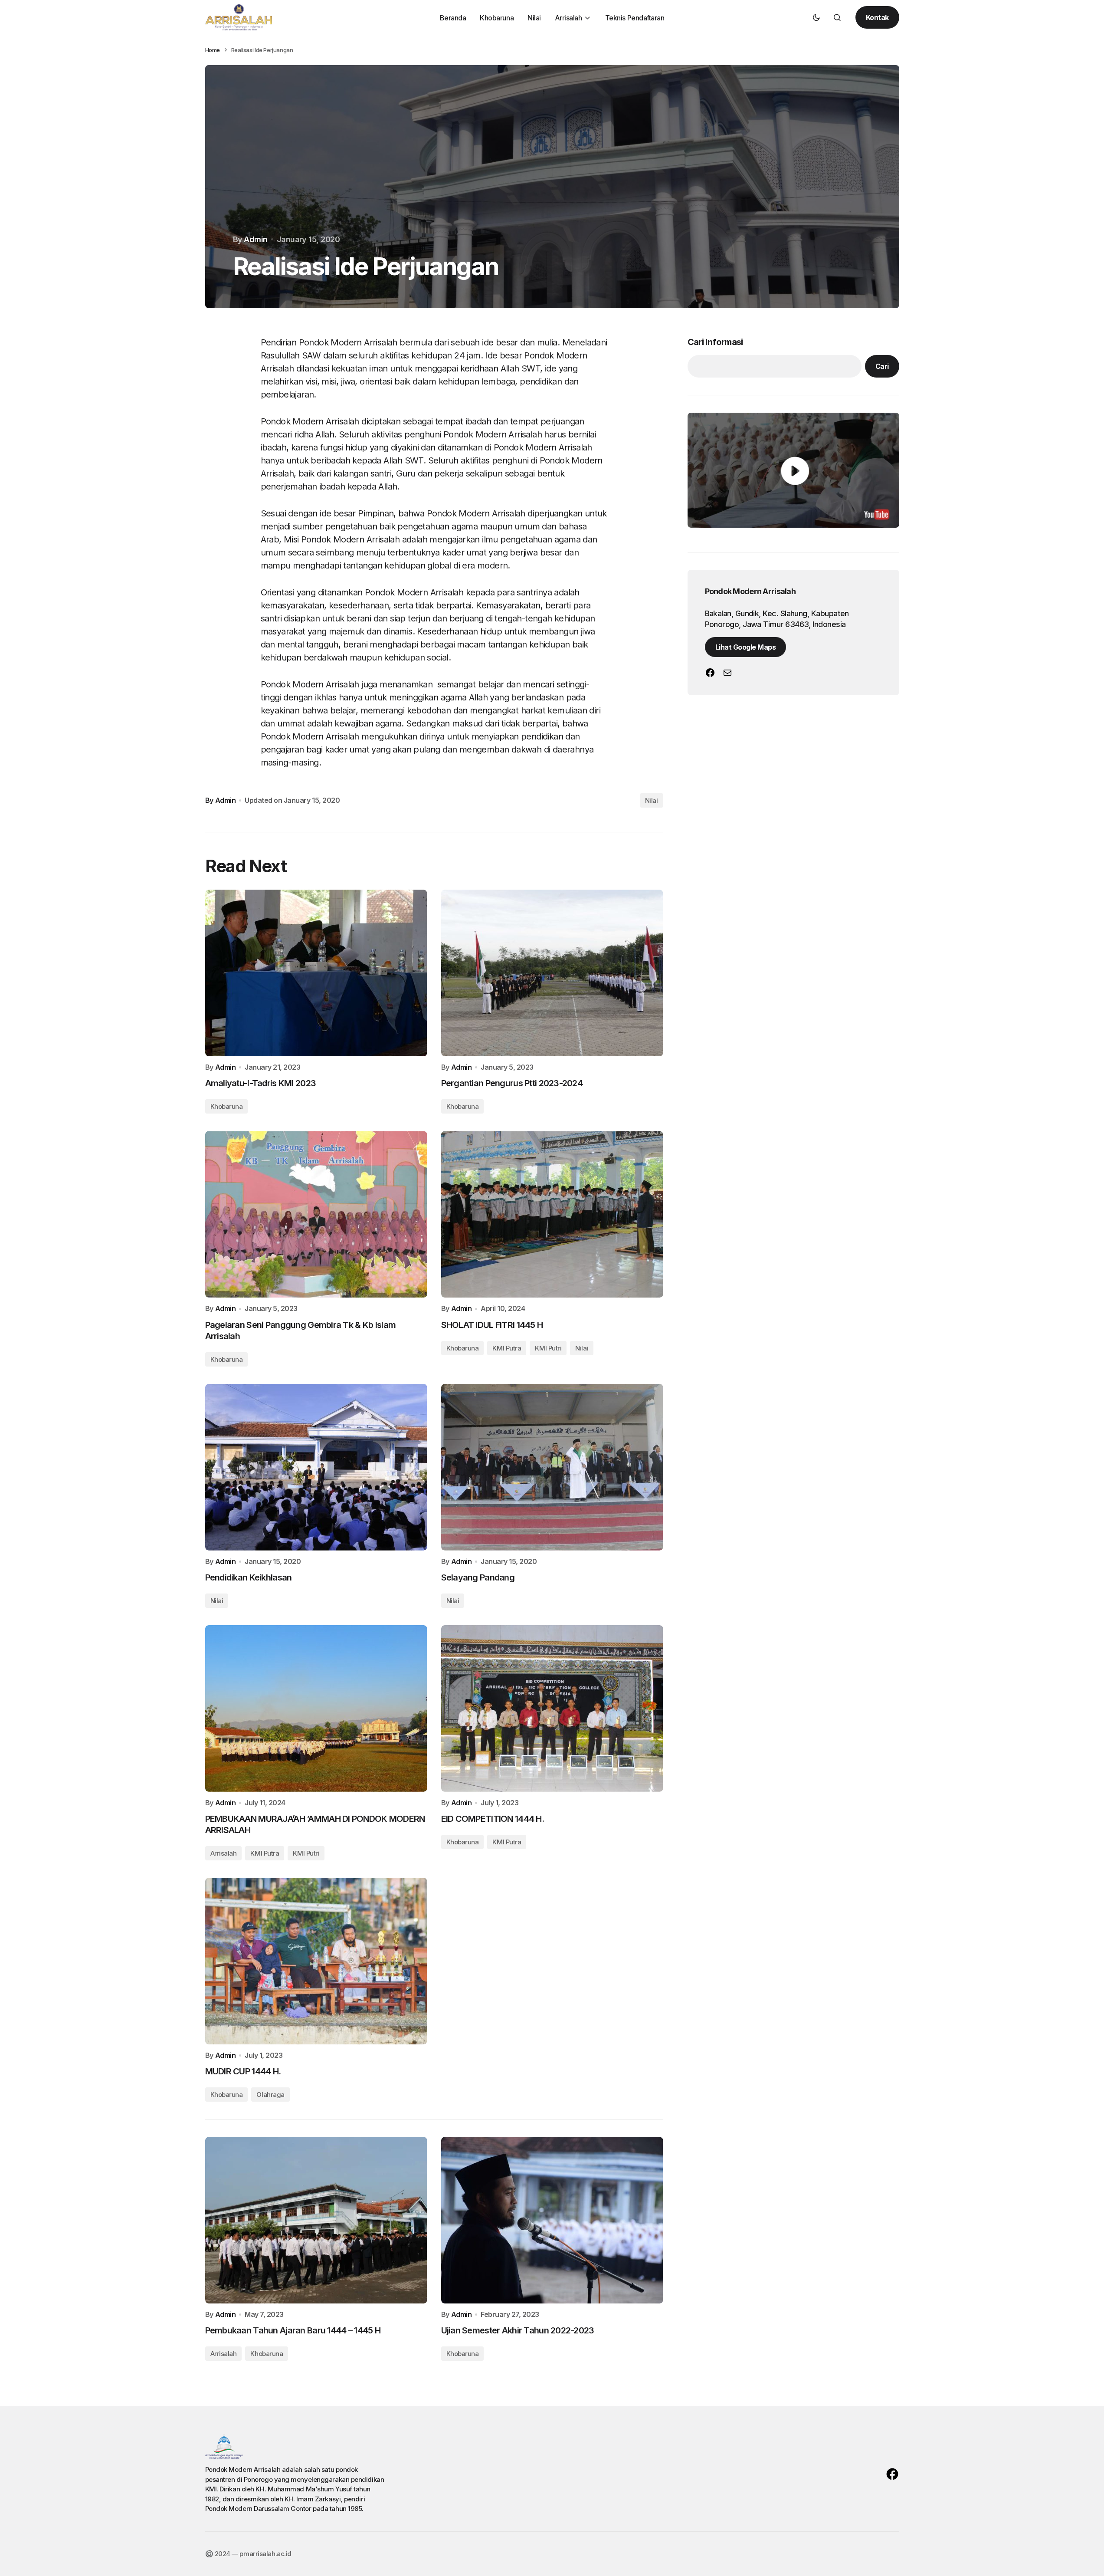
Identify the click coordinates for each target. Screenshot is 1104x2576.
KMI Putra (507, 1842)
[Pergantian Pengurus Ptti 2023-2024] (552, 973)
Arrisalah (224, 2354)
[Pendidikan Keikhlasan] (316, 1467)
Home (213, 50)
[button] (816, 17)
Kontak (877, 17)
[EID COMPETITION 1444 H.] (552, 1709)
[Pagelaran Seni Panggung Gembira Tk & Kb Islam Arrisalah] (316, 1214)
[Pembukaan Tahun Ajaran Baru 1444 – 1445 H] (316, 2220)
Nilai (652, 800)
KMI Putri (548, 1348)
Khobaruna (463, 1842)
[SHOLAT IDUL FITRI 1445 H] (552, 1214)
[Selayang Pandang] (552, 1467)
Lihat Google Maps (746, 647)
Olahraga (270, 2095)
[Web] (710, 673)
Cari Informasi (715, 342)
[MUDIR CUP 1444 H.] (316, 1961)
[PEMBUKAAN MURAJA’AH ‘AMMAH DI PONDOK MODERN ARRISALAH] (316, 1709)
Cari (882, 366)
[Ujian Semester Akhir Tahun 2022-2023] (552, 2220)
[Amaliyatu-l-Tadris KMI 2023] (316, 973)
